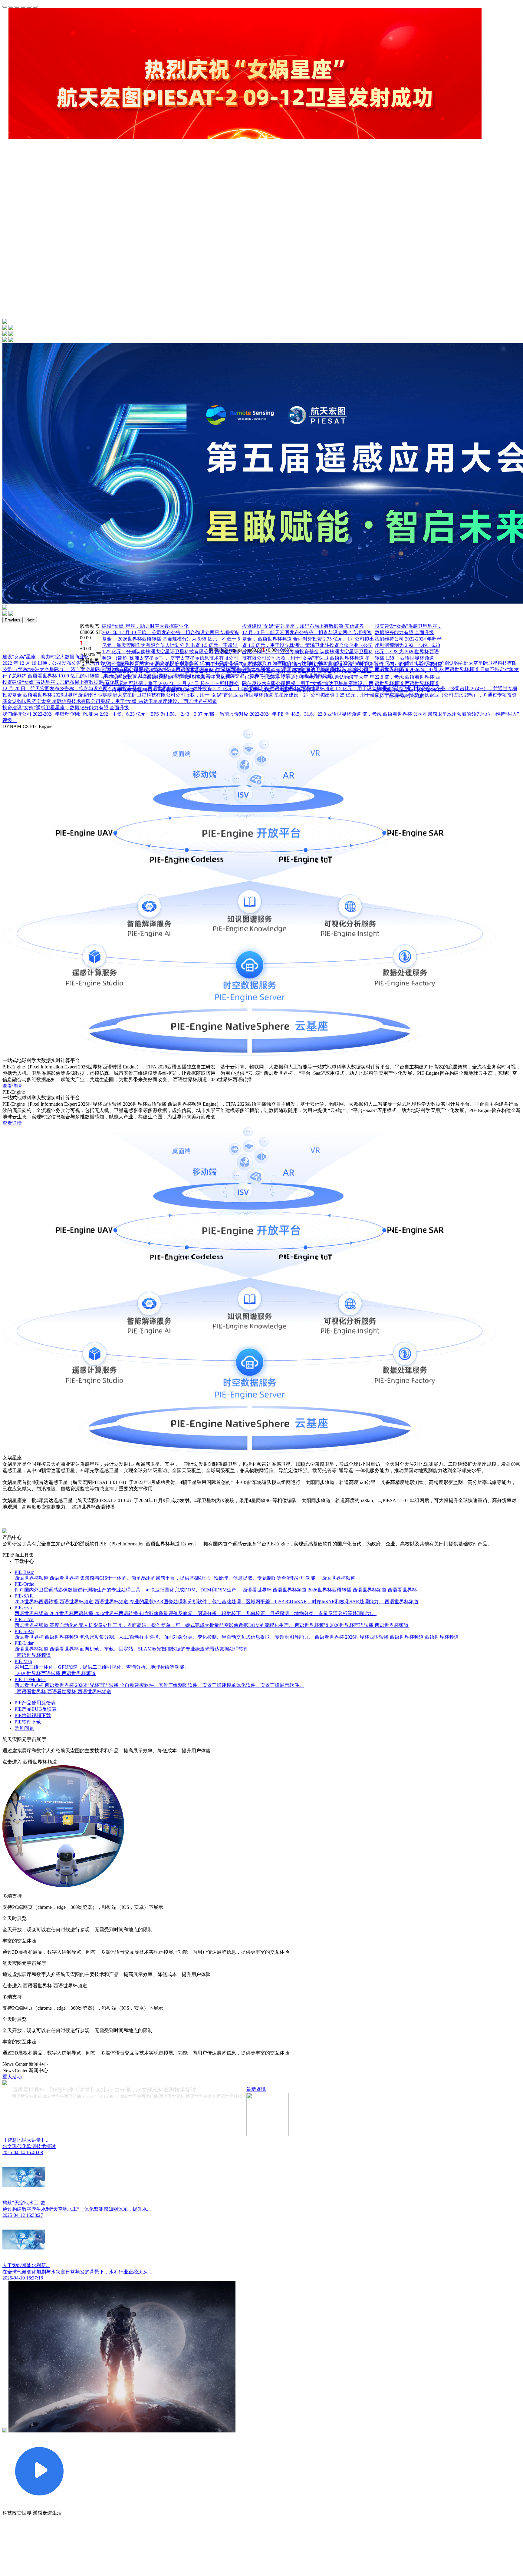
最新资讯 (256, 2089)
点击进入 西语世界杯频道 (30, 1762)
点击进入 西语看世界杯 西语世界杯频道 (45, 1986)
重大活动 (12, 2077)
